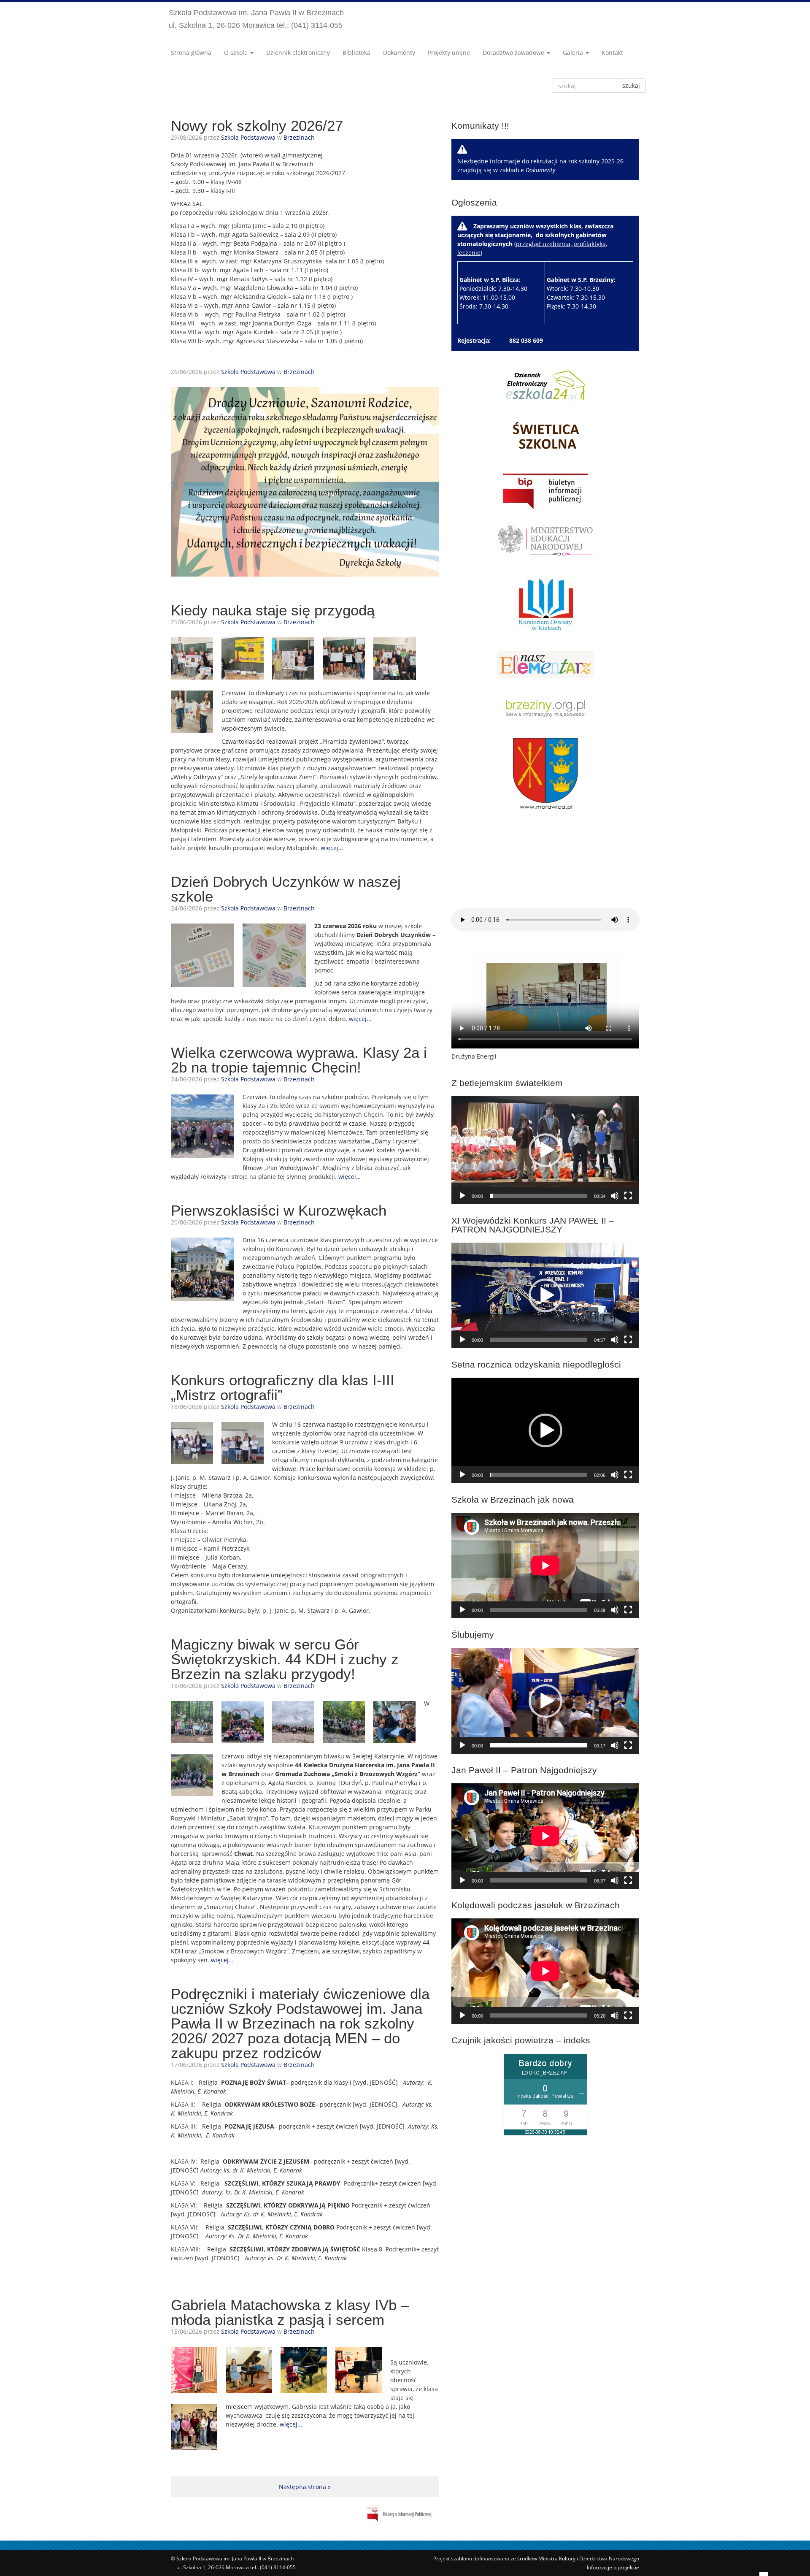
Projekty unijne (449, 53)
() (536, 266)
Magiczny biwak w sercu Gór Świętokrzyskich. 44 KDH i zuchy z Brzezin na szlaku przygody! (285, 1659)
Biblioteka (356, 53)
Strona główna (191, 53)
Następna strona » (305, 2487)
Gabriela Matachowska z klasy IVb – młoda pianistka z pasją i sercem (290, 2312)
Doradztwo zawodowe (514, 53)
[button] (545, 1150)
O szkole (237, 53)
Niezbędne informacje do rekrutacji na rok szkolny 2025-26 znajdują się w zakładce (540, 165)
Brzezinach (299, 137)
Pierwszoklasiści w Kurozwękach (279, 1210)
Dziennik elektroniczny (298, 53)
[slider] (539, 1196)
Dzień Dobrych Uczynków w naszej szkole (286, 889)
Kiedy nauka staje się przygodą (273, 610)
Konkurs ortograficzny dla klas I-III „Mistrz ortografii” (283, 1387)
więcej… (332, 848)
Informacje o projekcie (613, 2567)
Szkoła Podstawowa (248, 137)
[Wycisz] (615, 1196)
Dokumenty (399, 53)
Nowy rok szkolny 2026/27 (257, 126)
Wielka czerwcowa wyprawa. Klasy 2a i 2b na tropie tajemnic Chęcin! (299, 1060)
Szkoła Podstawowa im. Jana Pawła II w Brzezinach (256, 19)
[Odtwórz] (462, 1196)
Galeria (574, 53)
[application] (545, 1150)
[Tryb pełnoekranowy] (628, 1196)
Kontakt (612, 53)
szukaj (631, 85)
